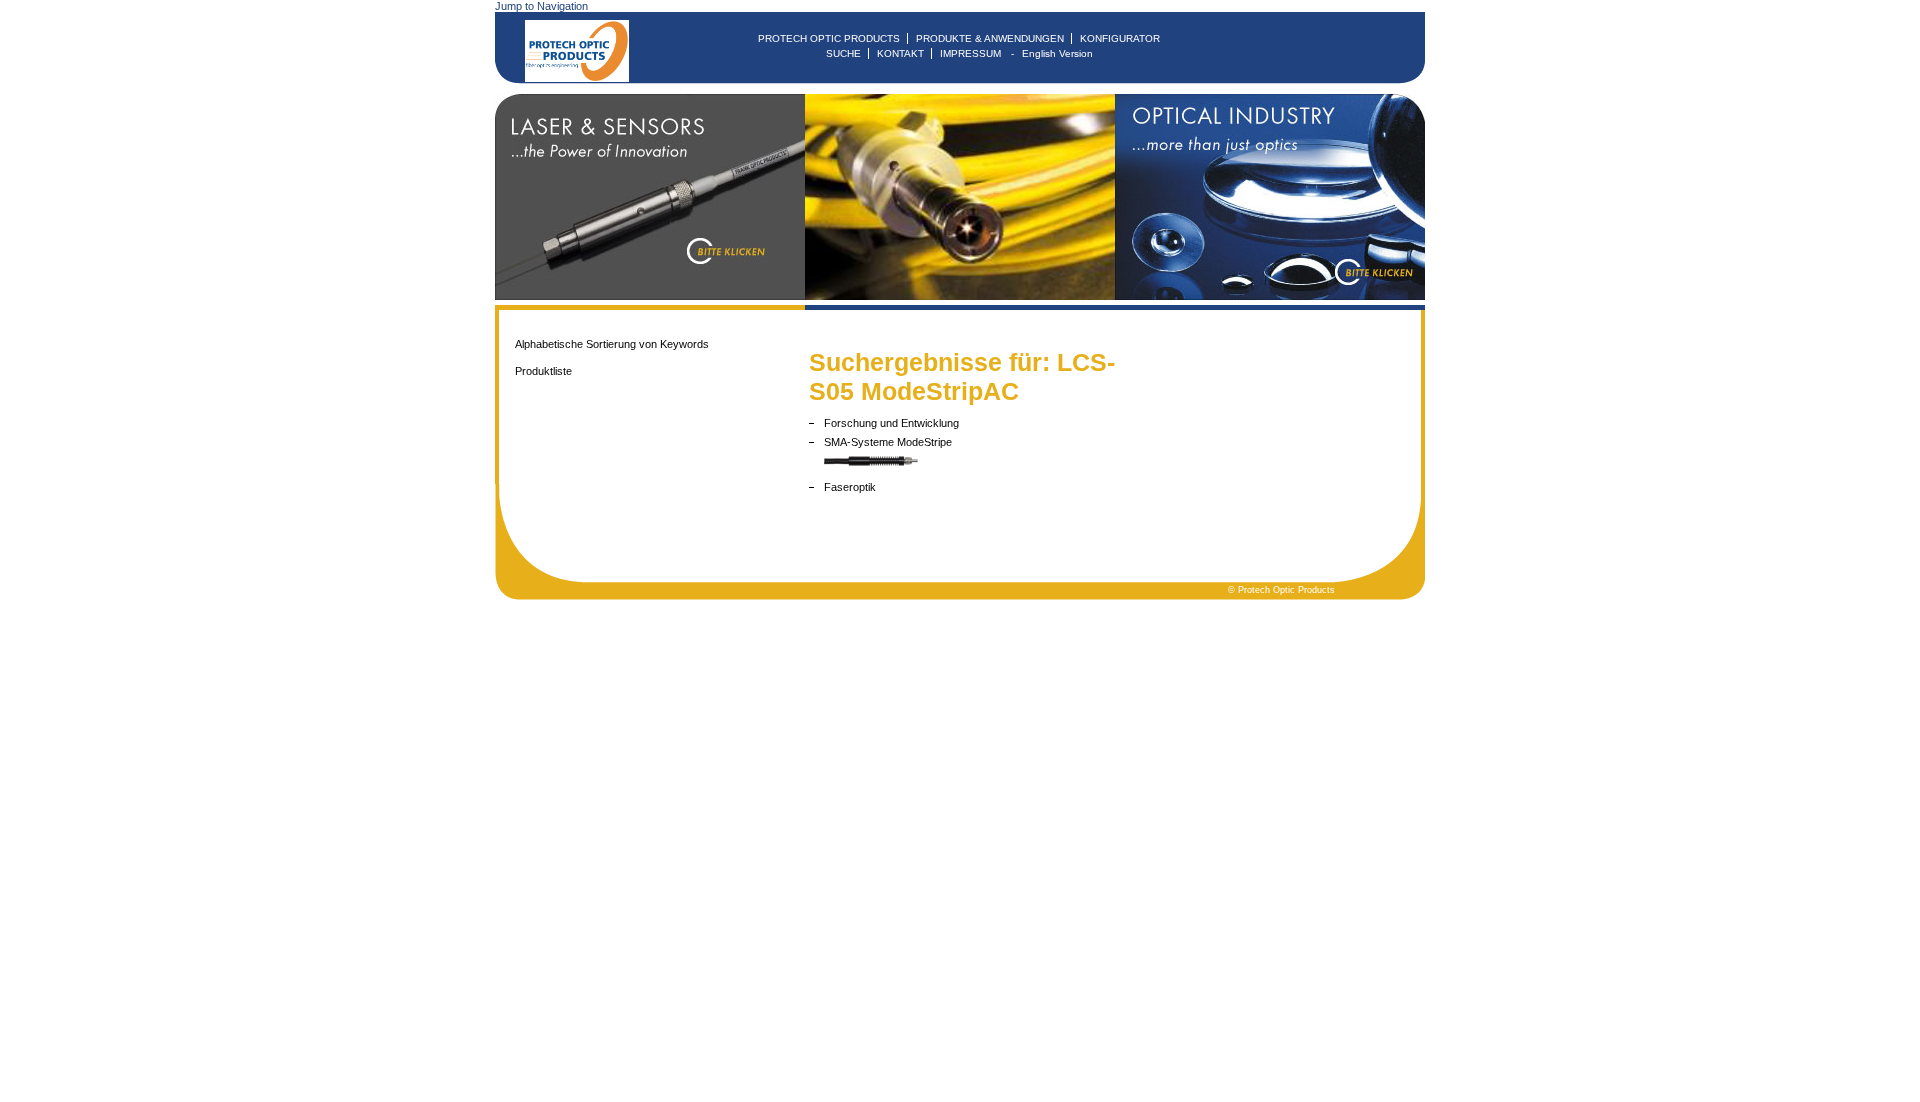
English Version (1057, 53)
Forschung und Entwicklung (891, 423)
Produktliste (543, 371)
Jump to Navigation (541, 6)
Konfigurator (1120, 38)
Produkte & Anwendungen (990, 38)
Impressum (970, 53)
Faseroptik (850, 487)
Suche (843, 53)
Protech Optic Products (829, 38)
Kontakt (900, 53)
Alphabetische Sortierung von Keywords (612, 344)
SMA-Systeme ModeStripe (888, 442)
